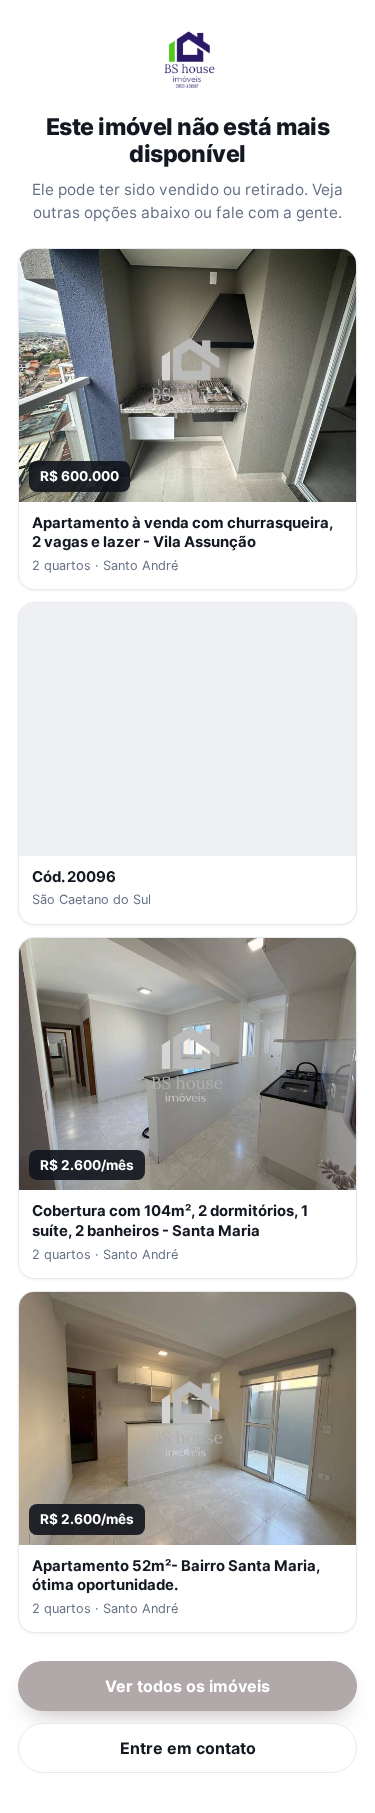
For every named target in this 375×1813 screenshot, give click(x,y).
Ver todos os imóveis (187, 1686)
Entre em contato (188, 1748)
